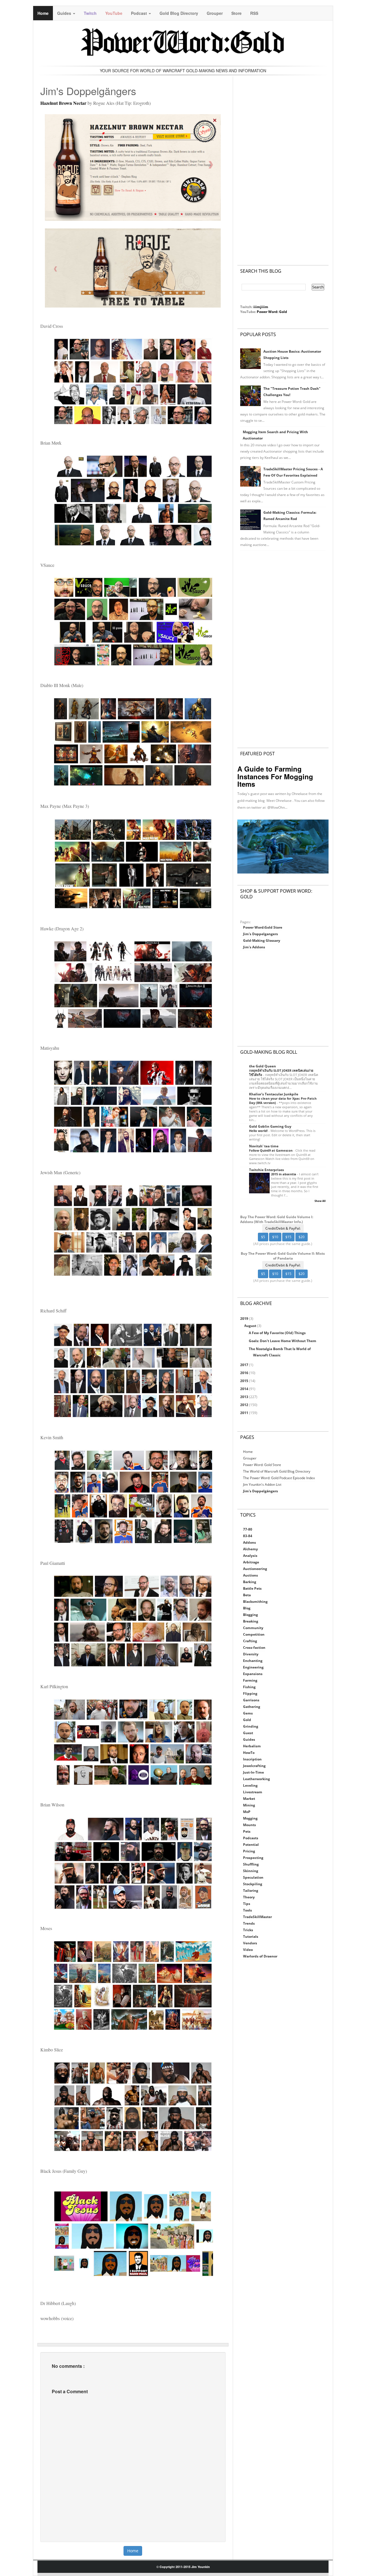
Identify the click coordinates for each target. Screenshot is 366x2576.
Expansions (253, 1674)
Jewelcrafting (254, 1766)
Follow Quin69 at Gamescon (271, 1150)
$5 (263, 1237)
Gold (247, 1720)
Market (249, 1799)
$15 (288, 1237)
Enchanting (253, 1661)
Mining (249, 1805)
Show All (320, 1201)
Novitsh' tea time (264, 1146)
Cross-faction (254, 1648)
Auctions (250, 1575)
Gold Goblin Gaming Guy (270, 1126)
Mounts (249, 1825)
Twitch (90, 13)
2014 (245, 1389)
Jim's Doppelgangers (260, 934)
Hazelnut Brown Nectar (63, 103)
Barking (250, 1582)
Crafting (250, 1641)
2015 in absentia (284, 1174)
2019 (245, 1319)
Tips (247, 1904)
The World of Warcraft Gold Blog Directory (277, 1471)
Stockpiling (253, 1884)
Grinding (251, 1726)
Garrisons (251, 1700)
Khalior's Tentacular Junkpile (274, 1094)
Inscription (252, 1759)
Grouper (215, 13)
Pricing (249, 1851)
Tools (247, 1910)
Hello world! (259, 1131)
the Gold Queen (262, 1066)
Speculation (253, 1877)
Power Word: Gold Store (262, 1465)
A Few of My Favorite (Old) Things (277, 1333)
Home (43, 13)
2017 (245, 1365)
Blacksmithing (255, 1602)
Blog (247, 1608)
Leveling (250, 1785)
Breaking (251, 1621)
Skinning (251, 1871)
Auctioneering (255, 1569)
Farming (250, 1680)
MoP (247, 1812)
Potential (251, 1845)
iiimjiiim (261, 307)
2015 (245, 1381)
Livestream (253, 1792)
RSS (254, 13)
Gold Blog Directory (179, 13)
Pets (247, 1831)
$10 (275, 1237)
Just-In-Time (253, 1772)
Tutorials (251, 1936)
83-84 (248, 1536)
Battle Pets (252, 1588)
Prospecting (253, 1858)
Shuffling (251, 1864)
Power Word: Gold (272, 312)
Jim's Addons (254, 947)
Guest (248, 1733)
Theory (249, 1897)
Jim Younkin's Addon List (262, 1484)
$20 (302, 1237)
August (251, 1326)
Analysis (250, 1556)
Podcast (140, 13)
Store (236, 13)
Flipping (250, 1693)
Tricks (248, 1930)
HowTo (249, 1753)
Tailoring (251, 1891)
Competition (254, 1634)
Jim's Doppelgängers (260, 1491)
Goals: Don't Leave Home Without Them (283, 1341)
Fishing (249, 1687)
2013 (245, 1397)
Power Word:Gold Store (263, 927)
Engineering (253, 1667)
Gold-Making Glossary (262, 940)
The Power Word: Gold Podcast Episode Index (279, 1478)
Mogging (250, 1818)
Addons (249, 1542)
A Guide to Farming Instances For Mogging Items (275, 776)
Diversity (251, 1654)
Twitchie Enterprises (266, 1170)
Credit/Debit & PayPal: (283, 1228)
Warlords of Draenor (260, 1956)
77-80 (248, 1529)
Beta (247, 1595)
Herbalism (252, 1746)
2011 (245, 1413)
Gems (248, 1713)
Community (253, 1628)
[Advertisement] (283, 165)
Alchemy (250, 1549)
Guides (65, 13)
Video (248, 1950)
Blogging (250, 1615)
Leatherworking (256, 1779)
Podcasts (251, 1838)
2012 (245, 1405)
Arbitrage (251, 1562)
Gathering (252, 1707)
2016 (245, 1373)
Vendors (250, 1943)
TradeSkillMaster (257, 1917)
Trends (249, 1923)
